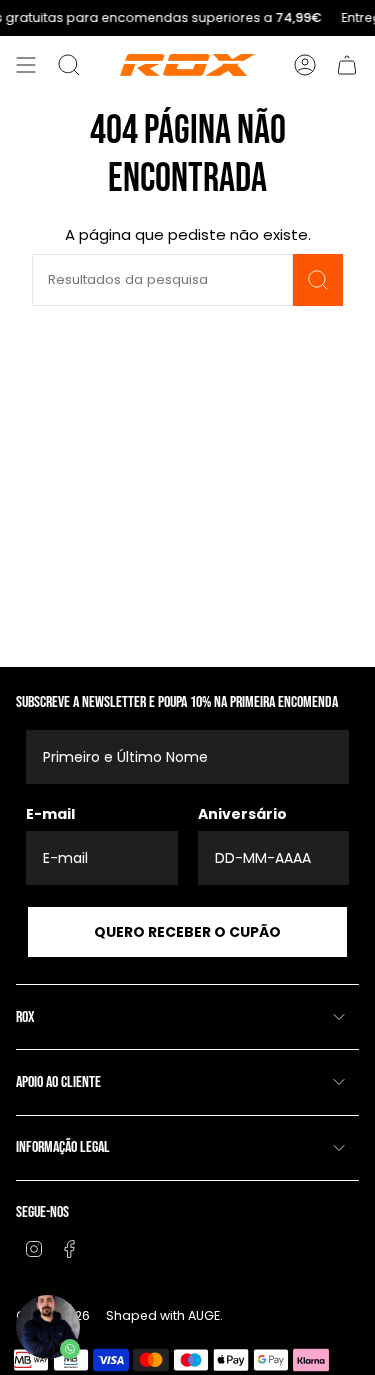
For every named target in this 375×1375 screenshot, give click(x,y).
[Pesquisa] (318, 280)
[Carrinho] (347, 65)
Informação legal (63, 1147)
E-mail (50, 814)
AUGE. (205, 1315)
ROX (25, 1017)
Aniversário (242, 814)
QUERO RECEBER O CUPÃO (187, 932)
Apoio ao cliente (58, 1082)
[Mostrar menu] (26, 65)
